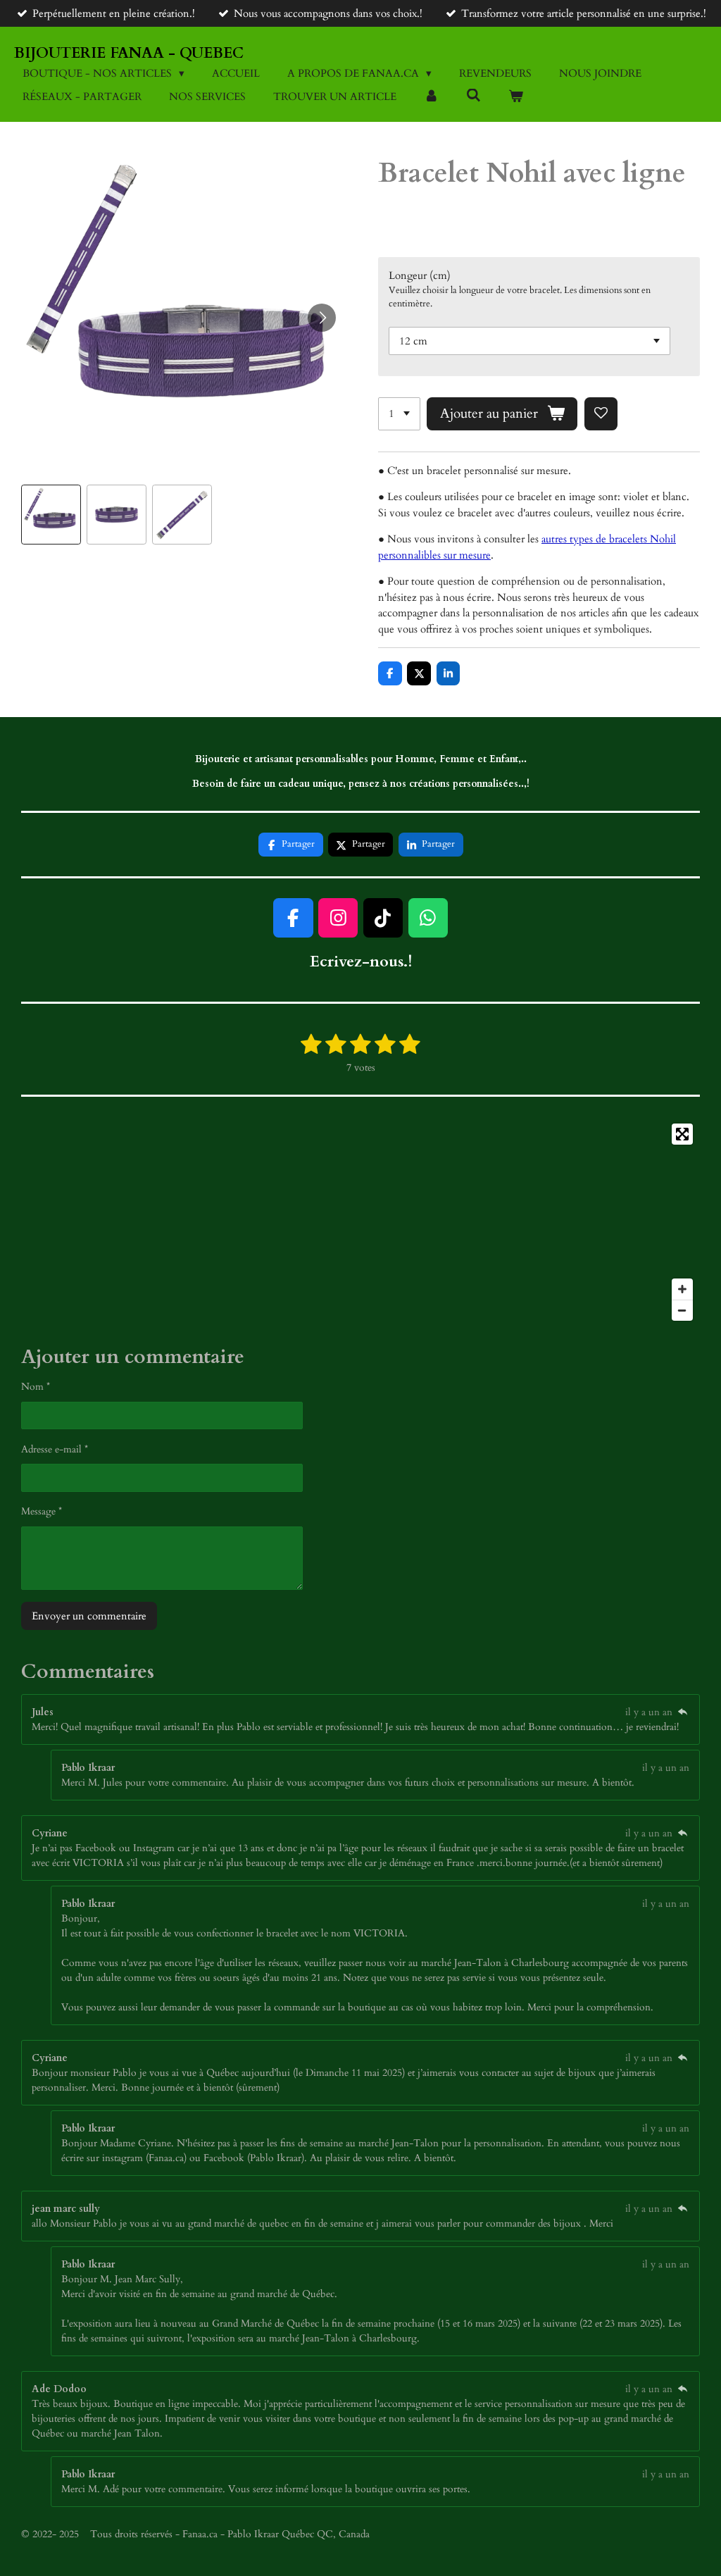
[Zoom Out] (682, 1310)
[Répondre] (682, 1712)
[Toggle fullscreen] (682, 1134)
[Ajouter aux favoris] (601, 414)
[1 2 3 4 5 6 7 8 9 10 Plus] (399, 414)
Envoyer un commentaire (89, 1616)
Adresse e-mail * (55, 1449)
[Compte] (431, 97)
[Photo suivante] (322, 318)
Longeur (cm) (420, 275)
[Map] (360, 1222)
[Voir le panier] (516, 97)
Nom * (36, 1387)
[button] (51, 515)
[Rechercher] (474, 96)
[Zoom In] (682, 1289)
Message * (42, 1511)
